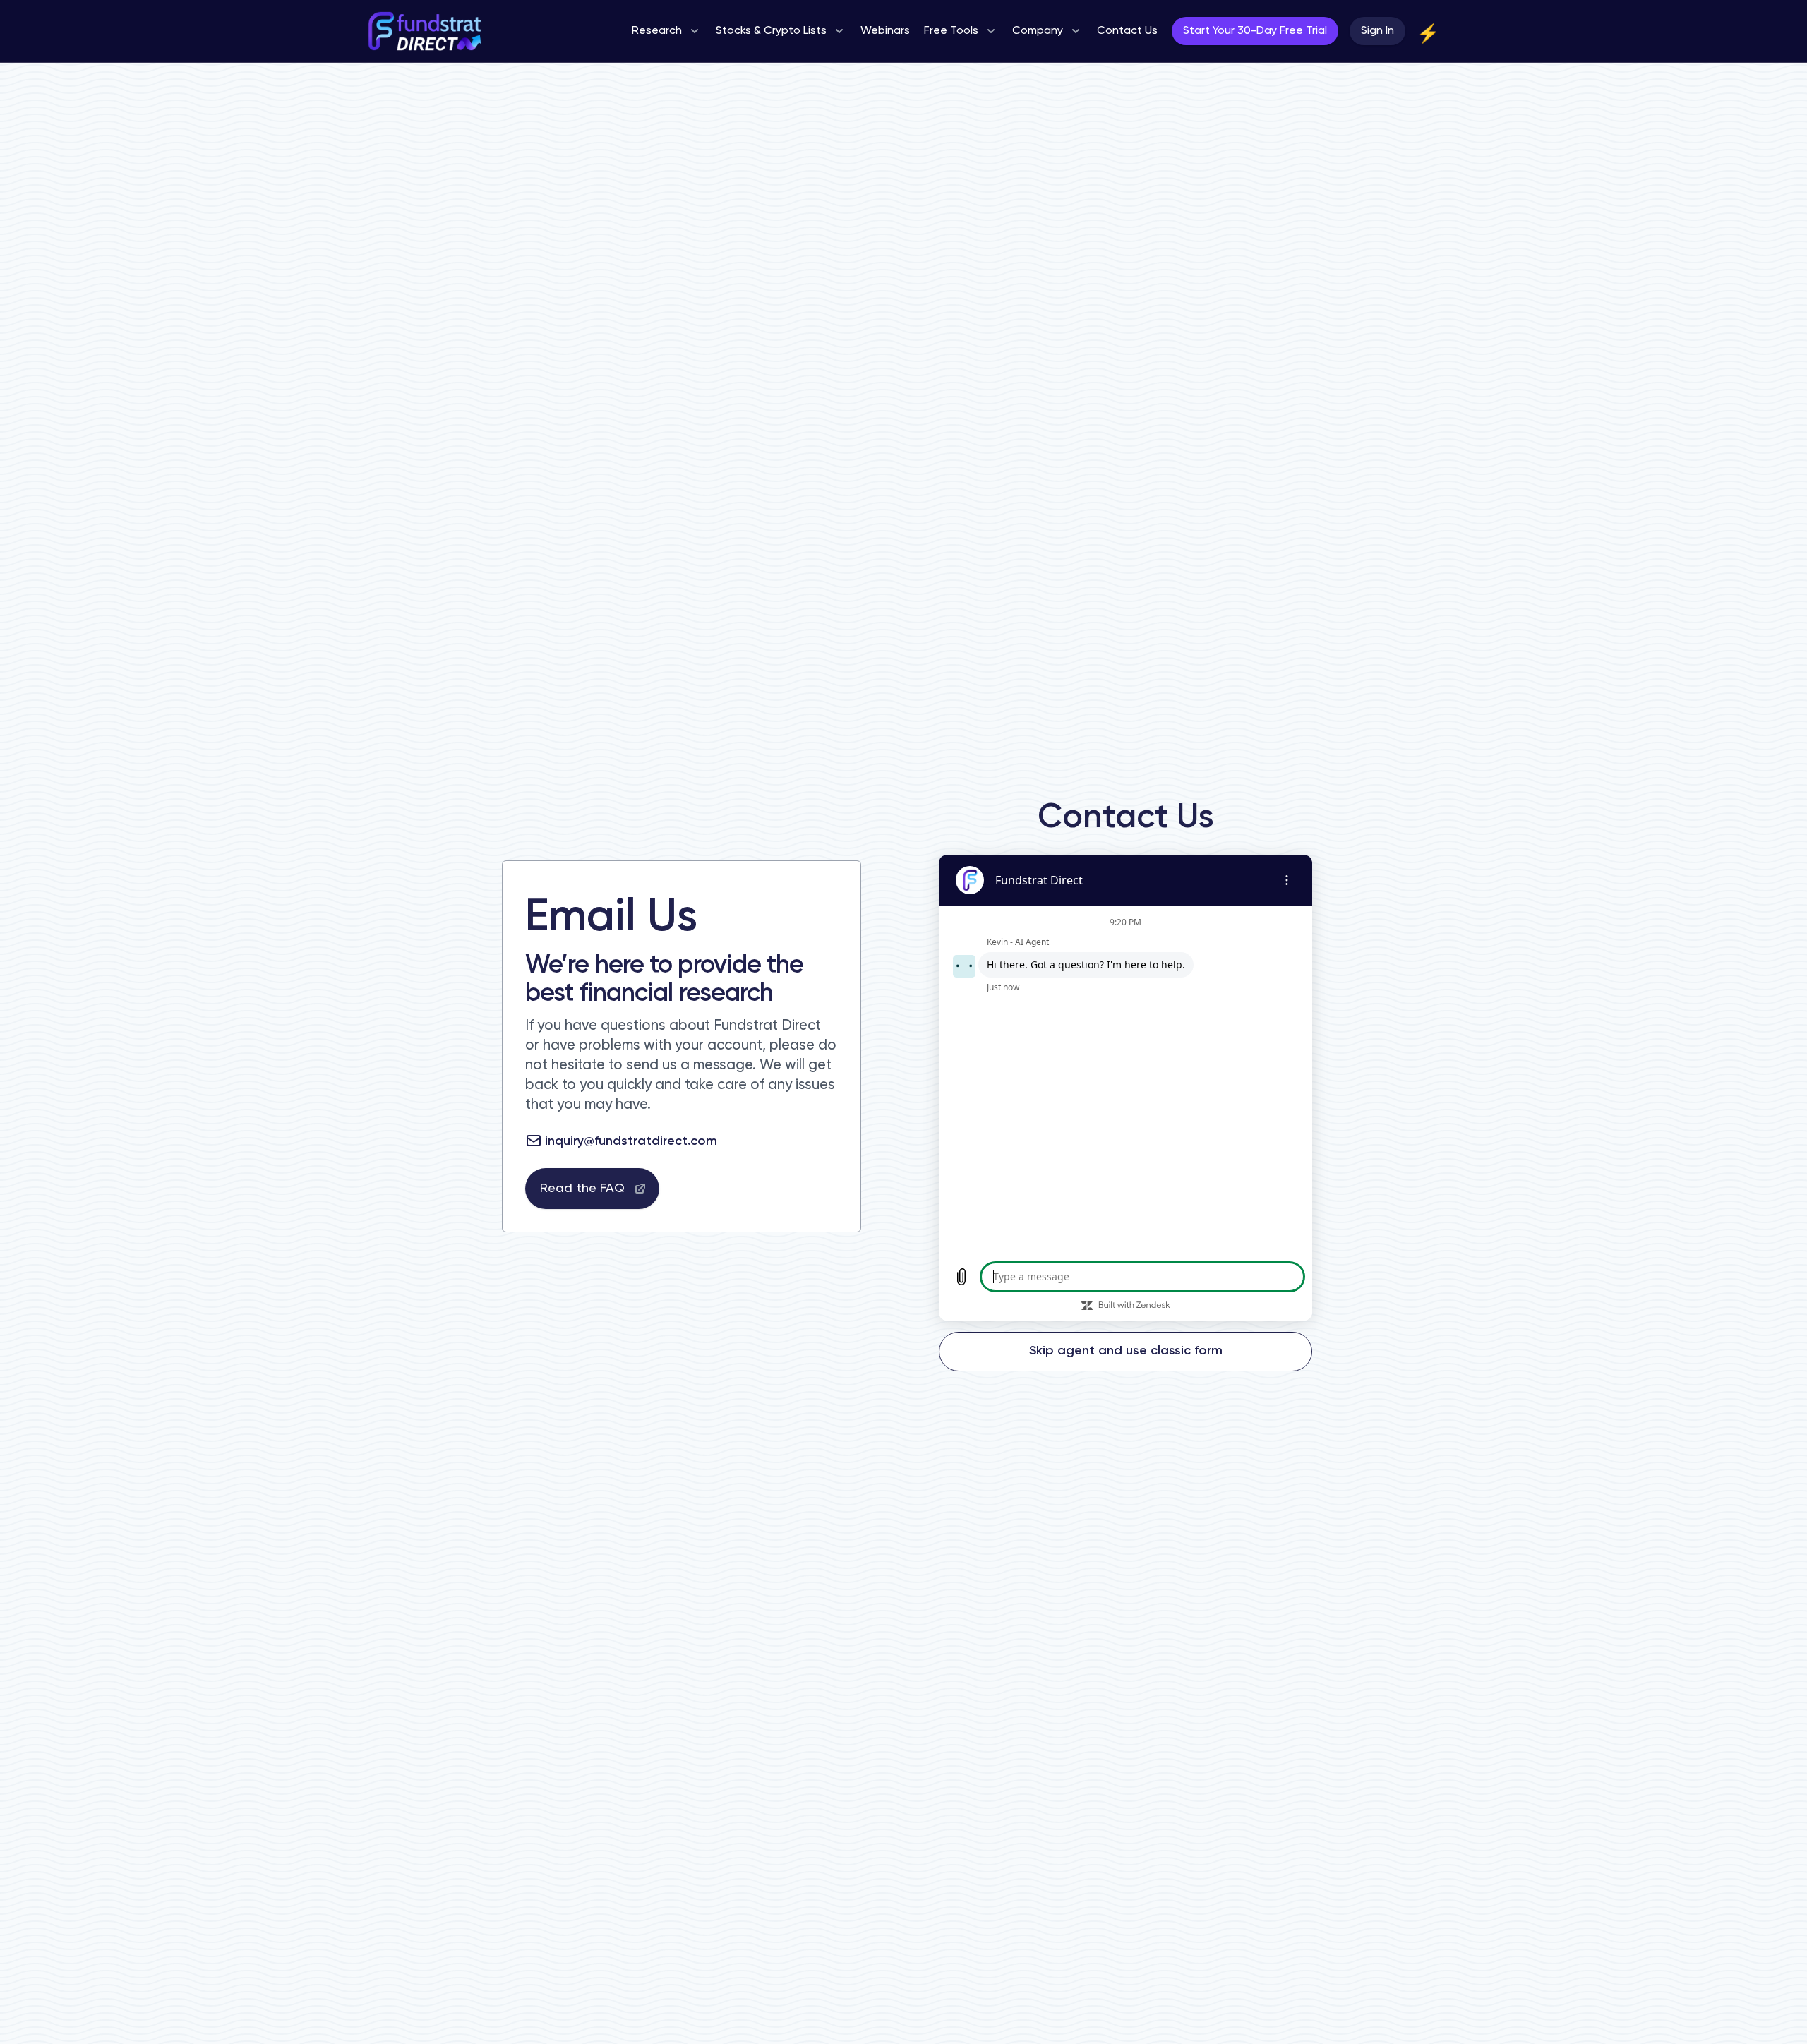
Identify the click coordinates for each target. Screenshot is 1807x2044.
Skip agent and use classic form (1126, 1351)
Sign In (1377, 31)
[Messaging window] (1125, 1088)
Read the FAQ (582, 1189)
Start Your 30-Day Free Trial (1255, 31)
